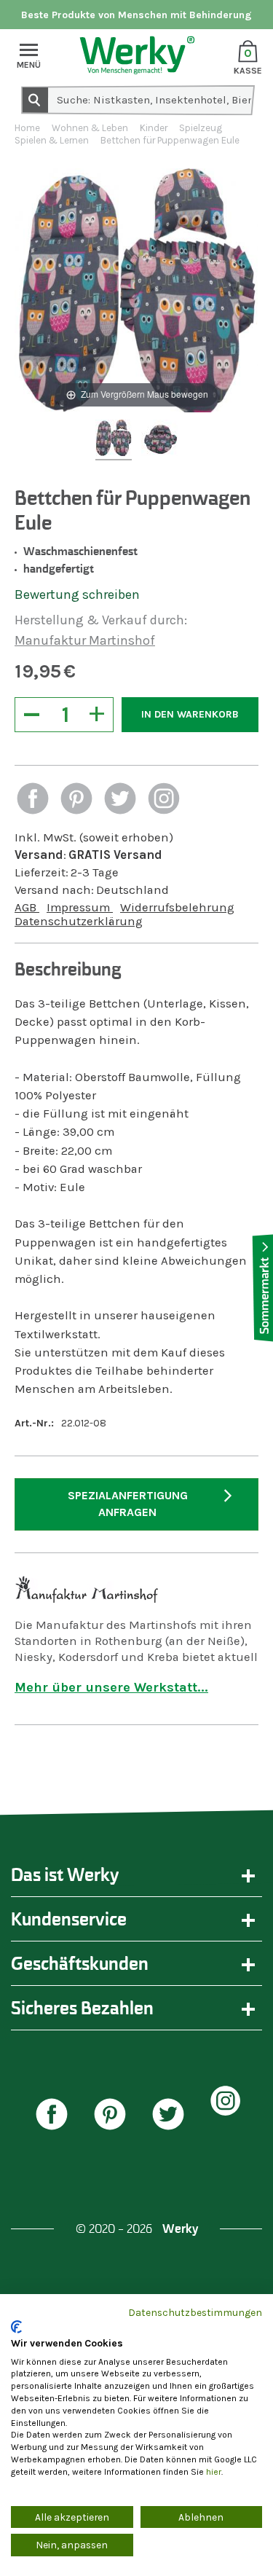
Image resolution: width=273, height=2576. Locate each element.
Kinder (154, 128)
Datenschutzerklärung (79, 921)
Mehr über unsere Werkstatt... (111, 1687)
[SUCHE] (34, 99)
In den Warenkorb (190, 714)
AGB (27, 907)
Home (27, 128)
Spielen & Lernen (52, 140)
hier (214, 2472)
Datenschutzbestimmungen (195, 2312)
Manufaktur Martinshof (85, 640)
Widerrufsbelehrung (177, 907)
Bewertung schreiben (77, 594)
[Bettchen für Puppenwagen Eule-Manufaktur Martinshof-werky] (114, 440)
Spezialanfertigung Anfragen (128, 1504)
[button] (33, 800)
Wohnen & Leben (90, 128)
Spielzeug (201, 128)
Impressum (80, 907)
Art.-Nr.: (34, 1423)
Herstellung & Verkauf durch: (101, 620)
